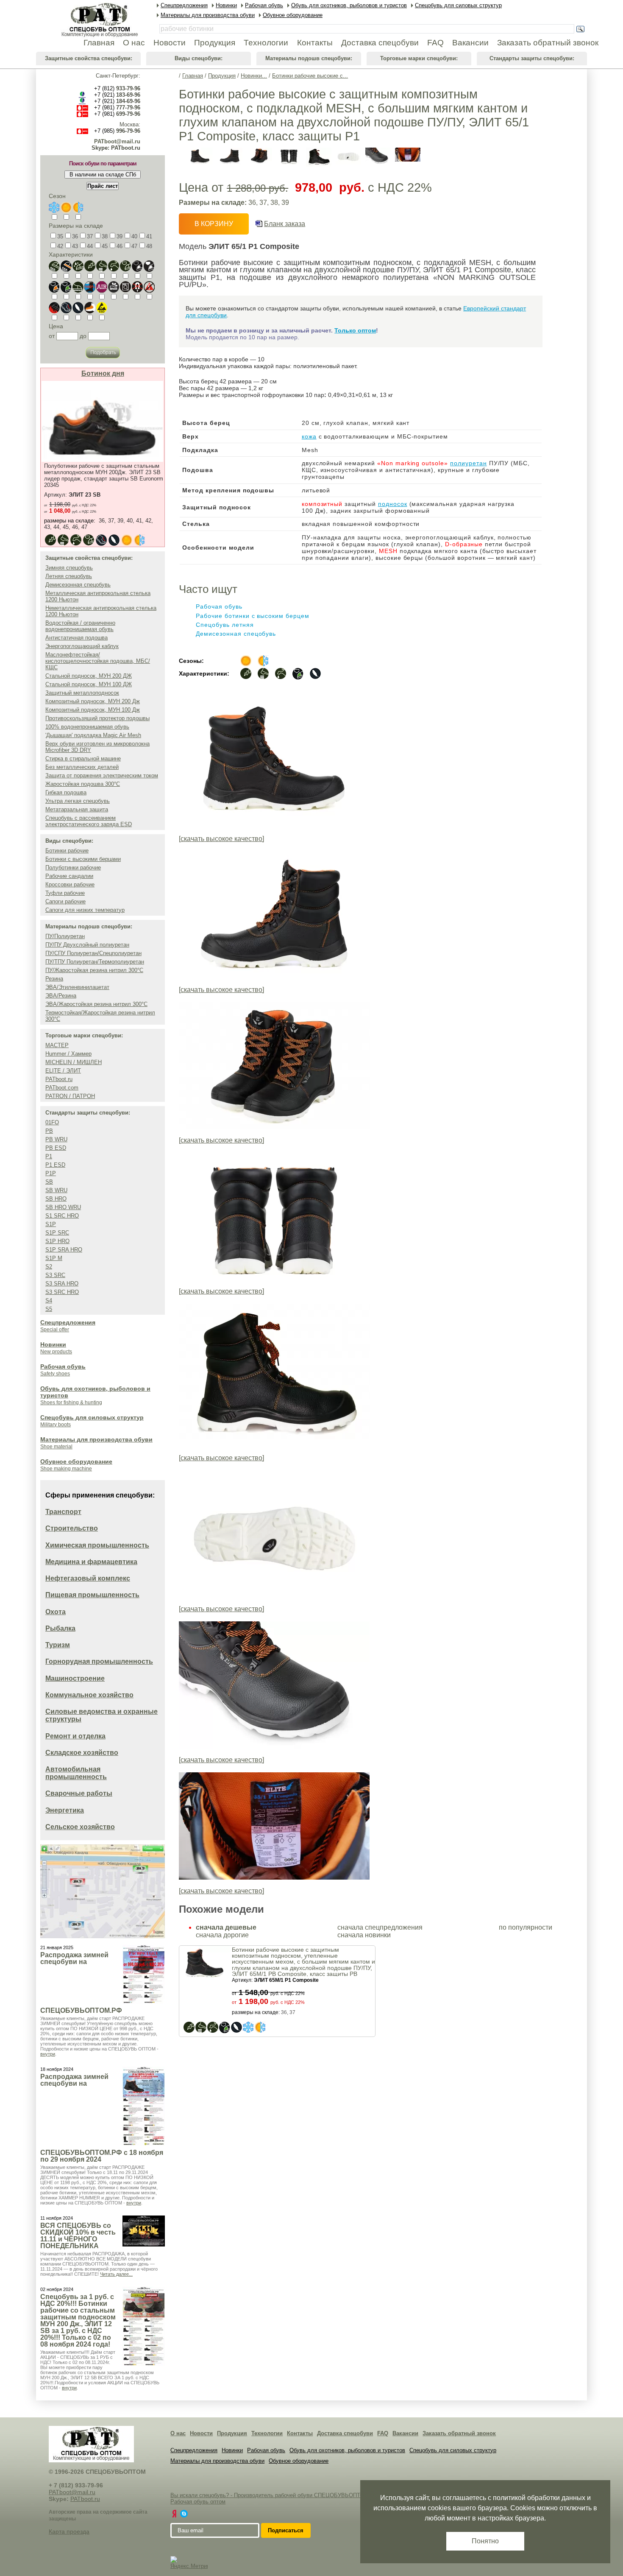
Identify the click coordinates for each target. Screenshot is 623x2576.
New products (56, 1352)
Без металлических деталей (82, 767)
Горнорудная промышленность (99, 1661)
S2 (49, 1267)
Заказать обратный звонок (459, 2433)
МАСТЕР (57, 1045)
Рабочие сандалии (69, 876)
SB (49, 1182)
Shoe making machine (66, 1469)
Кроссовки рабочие (70, 884)
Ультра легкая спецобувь (78, 801)
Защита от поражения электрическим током (102, 775)
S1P (51, 1224)
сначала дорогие (222, 1935)
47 (134, 246)
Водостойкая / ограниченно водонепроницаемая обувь (80, 626)
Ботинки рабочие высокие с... (310, 76)
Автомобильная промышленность (76, 1773)
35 (60, 236)
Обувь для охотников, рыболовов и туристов (347, 2450)
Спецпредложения (68, 1322)
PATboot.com (62, 1088)
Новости (201, 2433)
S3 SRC (55, 1275)
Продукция (222, 76)
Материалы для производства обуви (96, 1439)
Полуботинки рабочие (73, 868)
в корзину (214, 224)
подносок (393, 504)
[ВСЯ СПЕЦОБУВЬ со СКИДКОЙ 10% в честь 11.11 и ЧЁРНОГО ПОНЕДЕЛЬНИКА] (144, 2231)
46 (120, 246)
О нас (178, 2433)
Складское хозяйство (82, 1753)
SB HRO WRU (63, 1207)
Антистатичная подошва (76, 638)
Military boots (56, 1425)
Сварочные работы (79, 1793)
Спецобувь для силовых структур (92, 1417)
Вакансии (405, 2433)
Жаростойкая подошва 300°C (83, 784)
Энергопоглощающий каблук (82, 646)
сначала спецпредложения (380, 1927)
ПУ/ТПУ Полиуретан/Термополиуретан (95, 962)
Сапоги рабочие (65, 901)
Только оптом (355, 330)
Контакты (300, 2433)
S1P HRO (57, 1241)
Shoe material (56, 1447)
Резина (54, 979)
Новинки (53, 1344)
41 (149, 236)
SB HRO (56, 1199)
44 (90, 246)
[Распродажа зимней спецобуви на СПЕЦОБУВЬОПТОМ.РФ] (144, 1974)
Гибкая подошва (66, 792)
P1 (49, 1156)
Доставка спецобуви (345, 2433)
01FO (52, 1122)
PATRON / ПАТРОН (70, 1096)
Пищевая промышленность (92, 1595)
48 (149, 246)
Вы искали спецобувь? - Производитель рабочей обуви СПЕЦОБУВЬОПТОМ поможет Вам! (288, 2495)
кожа (309, 436)
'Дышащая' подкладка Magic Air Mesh (93, 735)
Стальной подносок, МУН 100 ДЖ (89, 684)
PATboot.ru (59, 1079)
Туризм (58, 1645)
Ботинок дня (103, 373)
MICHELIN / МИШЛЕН (74, 1062)
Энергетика (65, 1810)
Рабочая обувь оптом (198, 2502)
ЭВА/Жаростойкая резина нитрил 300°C (96, 1004)
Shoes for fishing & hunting (71, 1403)
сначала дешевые (226, 1927)
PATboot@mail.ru (117, 141)
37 (90, 236)
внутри (48, 2054)
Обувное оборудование (76, 1461)
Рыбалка (60, 1628)
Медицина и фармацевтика (91, 1562)
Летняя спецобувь (69, 576)
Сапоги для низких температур (85, 910)
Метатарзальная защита (77, 809)
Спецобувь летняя (225, 625)
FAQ (383, 2433)
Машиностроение (75, 1678)
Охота (56, 1612)
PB (49, 1131)
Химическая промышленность (97, 1545)
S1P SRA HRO (64, 1250)
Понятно (485, 2541)
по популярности (526, 1927)
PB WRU (56, 1139)
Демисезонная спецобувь (78, 585)
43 (75, 246)
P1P (51, 1173)
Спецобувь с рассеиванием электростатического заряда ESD (89, 821)
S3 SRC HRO (62, 1292)
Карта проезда (69, 2531)
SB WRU (56, 1190)
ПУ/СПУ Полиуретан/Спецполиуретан (93, 953)
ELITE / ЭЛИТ (63, 1071)
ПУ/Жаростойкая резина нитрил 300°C (94, 970)
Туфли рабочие (65, 893)
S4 (49, 1301)
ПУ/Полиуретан (65, 936)
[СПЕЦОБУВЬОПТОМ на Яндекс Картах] (174, 2514)
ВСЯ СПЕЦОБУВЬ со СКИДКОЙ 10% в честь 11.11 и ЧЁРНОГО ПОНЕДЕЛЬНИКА (78, 2236)
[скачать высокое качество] (221, 839)
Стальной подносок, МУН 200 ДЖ (89, 676)
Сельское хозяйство (80, 1827)
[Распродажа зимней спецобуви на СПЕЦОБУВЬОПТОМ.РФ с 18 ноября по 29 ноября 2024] (144, 2106)
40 (134, 236)
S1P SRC (57, 1233)
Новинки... (254, 76)
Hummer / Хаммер (68, 1054)
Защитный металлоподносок (82, 693)
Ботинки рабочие (67, 851)
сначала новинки (364, 1935)
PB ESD (56, 1148)
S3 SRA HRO (62, 1284)
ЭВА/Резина (61, 996)
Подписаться (286, 2530)
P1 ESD (55, 1165)
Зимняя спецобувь (69, 568)
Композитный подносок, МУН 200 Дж (93, 701)
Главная (193, 76)
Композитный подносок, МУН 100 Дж (93, 710)
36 (75, 236)
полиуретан (469, 463)
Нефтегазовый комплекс (88, 1578)
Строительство (72, 1528)
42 (60, 246)
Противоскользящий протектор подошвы (97, 718)
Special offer (55, 1330)
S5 (49, 1309)
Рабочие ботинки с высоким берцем (253, 616)
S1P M (54, 1258)
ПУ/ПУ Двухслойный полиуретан (87, 945)
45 (105, 246)
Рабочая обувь (63, 1366)
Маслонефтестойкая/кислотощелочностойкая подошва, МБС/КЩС (98, 661)
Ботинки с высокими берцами (83, 859)
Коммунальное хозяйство (89, 1695)
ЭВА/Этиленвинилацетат (77, 987)
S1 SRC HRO (62, 1216)
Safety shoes (55, 1374)
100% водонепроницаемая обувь (87, 727)
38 (105, 236)
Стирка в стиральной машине (83, 759)
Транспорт (63, 1512)
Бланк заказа (285, 224)
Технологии (267, 2433)
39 (120, 236)
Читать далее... (116, 2274)
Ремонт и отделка (75, 1736)
